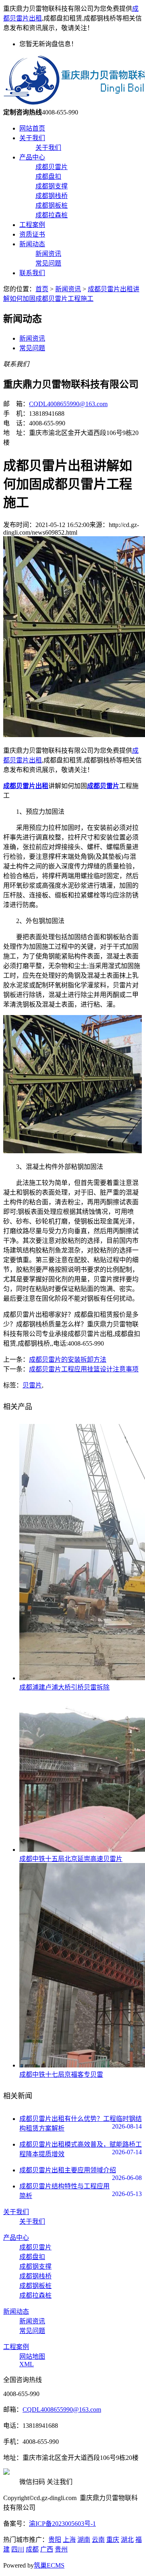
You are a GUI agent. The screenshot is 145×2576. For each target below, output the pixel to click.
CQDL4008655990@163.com (68, 404)
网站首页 (32, 128)
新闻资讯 (48, 254)
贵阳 (55, 2540)
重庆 (113, 2540)
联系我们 (32, 273)
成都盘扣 (48, 177)
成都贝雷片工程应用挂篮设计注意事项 (84, 1369)
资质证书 (32, 234)
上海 (69, 2540)
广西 (47, 2549)
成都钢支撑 (52, 186)
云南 (98, 2540)
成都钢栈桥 (52, 196)
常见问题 (48, 263)
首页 (42, 289)
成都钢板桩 (52, 205)
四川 (18, 2549)
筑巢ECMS (49, 2565)
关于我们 (32, 138)
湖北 (127, 2540)
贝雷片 (32, 1385)
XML (27, 2364)
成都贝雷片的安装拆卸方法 (68, 1359)
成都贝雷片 (52, 167)
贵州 (61, 2549)
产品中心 (32, 157)
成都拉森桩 (52, 215)
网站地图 (32, 2356)
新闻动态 (32, 244)
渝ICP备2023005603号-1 (62, 2524)
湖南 (84, 2540)
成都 (32, 2549)
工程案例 (32, 225)
